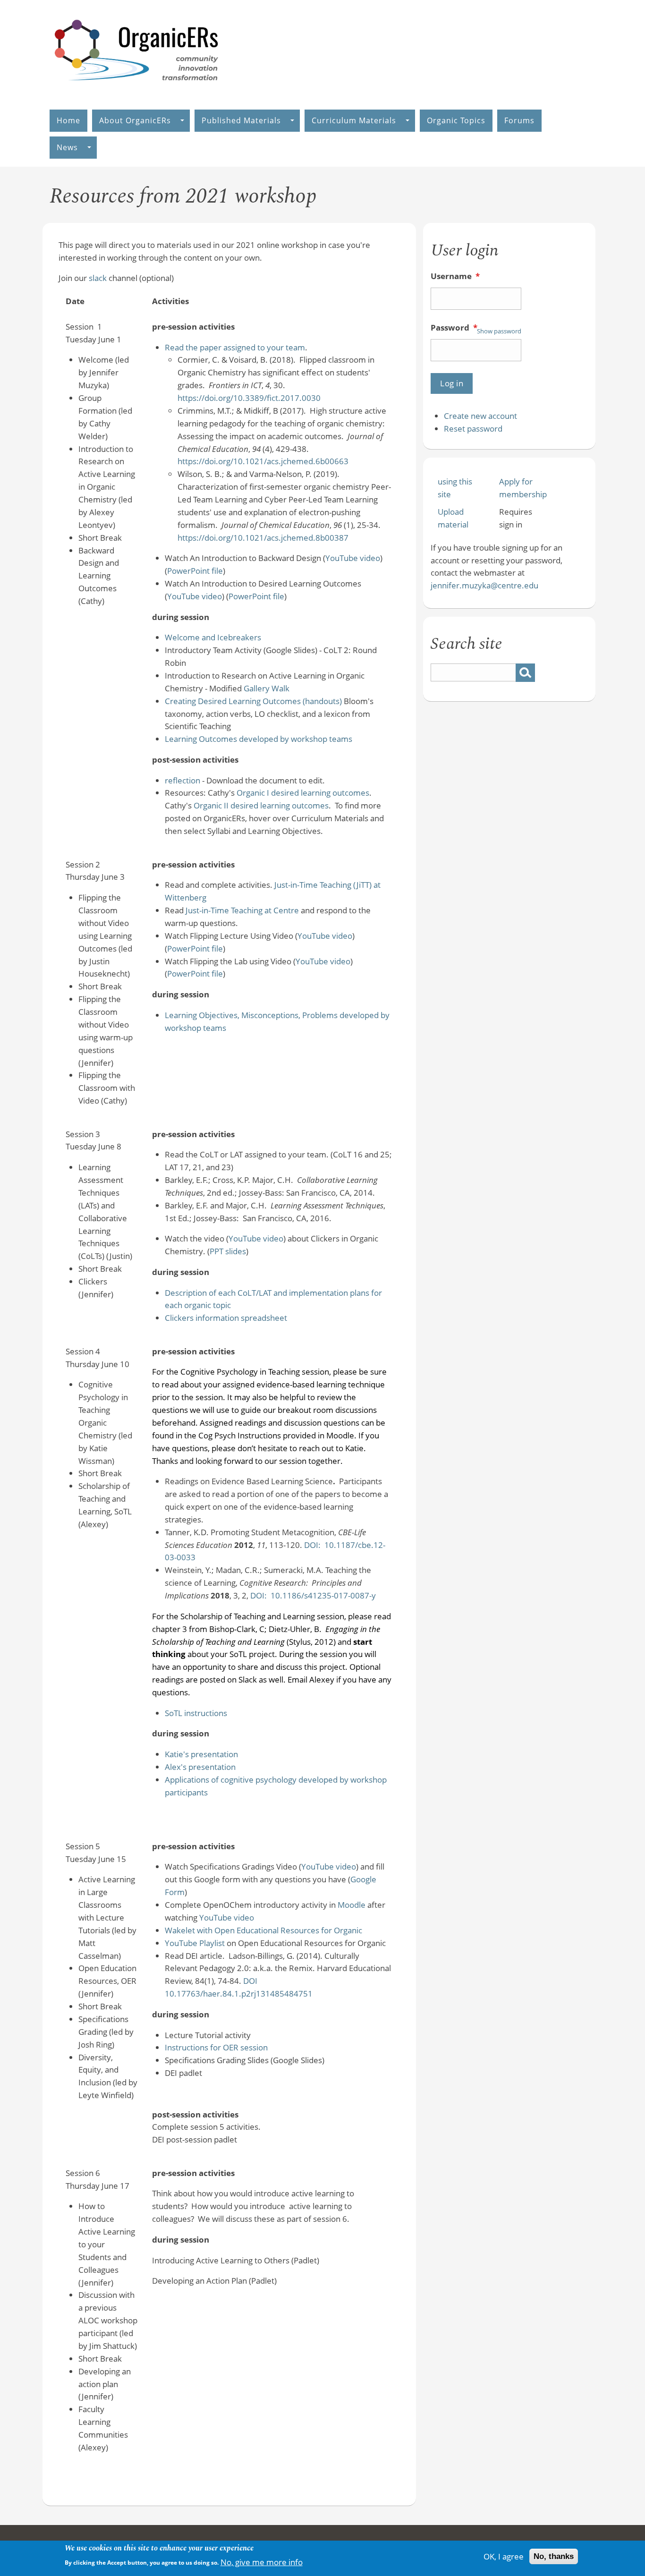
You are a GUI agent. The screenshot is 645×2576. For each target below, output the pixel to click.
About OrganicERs (135, 120)
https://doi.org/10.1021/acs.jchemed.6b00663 (263, 461)
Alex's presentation (200, 1767)
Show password (499, 331)
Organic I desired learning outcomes (303, 793)
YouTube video (353, 558)
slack (98, 278)
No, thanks (554, 2556)
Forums (519, 120)
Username (455, 276)
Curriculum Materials (354, 120)
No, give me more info (262, 2562)
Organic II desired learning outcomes (261, 805)
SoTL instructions (196, 1713)
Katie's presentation (201, 1754)
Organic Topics (456, 120)
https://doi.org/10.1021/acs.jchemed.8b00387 (263, 538)
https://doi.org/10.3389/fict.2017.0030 (249, 398)
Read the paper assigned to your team (235, 347)
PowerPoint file (195, 571)
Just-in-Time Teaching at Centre (242, 910)
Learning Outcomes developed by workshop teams (259, 739)
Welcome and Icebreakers (213, 637)
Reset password (473, 429)
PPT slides (228, 1251)
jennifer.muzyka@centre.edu (484, 585)
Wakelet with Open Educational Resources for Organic (263, 1930)
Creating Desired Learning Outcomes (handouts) (253, 701)
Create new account (480, 416)
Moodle (352, 1905)
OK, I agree (504, 2556)
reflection (182, 780)
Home (68, 120)
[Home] (137, 90)
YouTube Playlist (195, 1943)
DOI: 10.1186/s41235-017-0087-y (313, 1595)
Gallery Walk (267, 688)
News (67, 147)
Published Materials (241, 120)
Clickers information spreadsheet (226, 1318)
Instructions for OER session (216, 2047)
